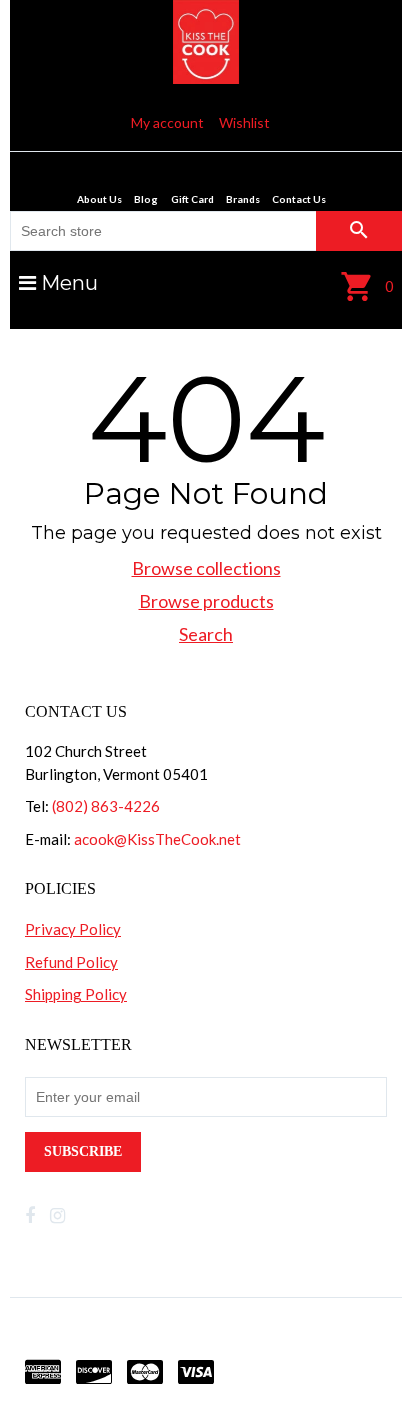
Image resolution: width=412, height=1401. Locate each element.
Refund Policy (71, 962)
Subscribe (83, 1151)
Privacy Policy (73, 929)
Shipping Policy (76, 994)
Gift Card (192, 199)
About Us (99, 199)
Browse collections (206, 568)
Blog (146, 199)
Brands (243, 199)
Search (206, 634)
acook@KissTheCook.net (157, 839)
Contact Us (299, 199)
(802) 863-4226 (106, 806)
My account (167, 122)
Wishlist (244, 122)
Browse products (206, 601)
